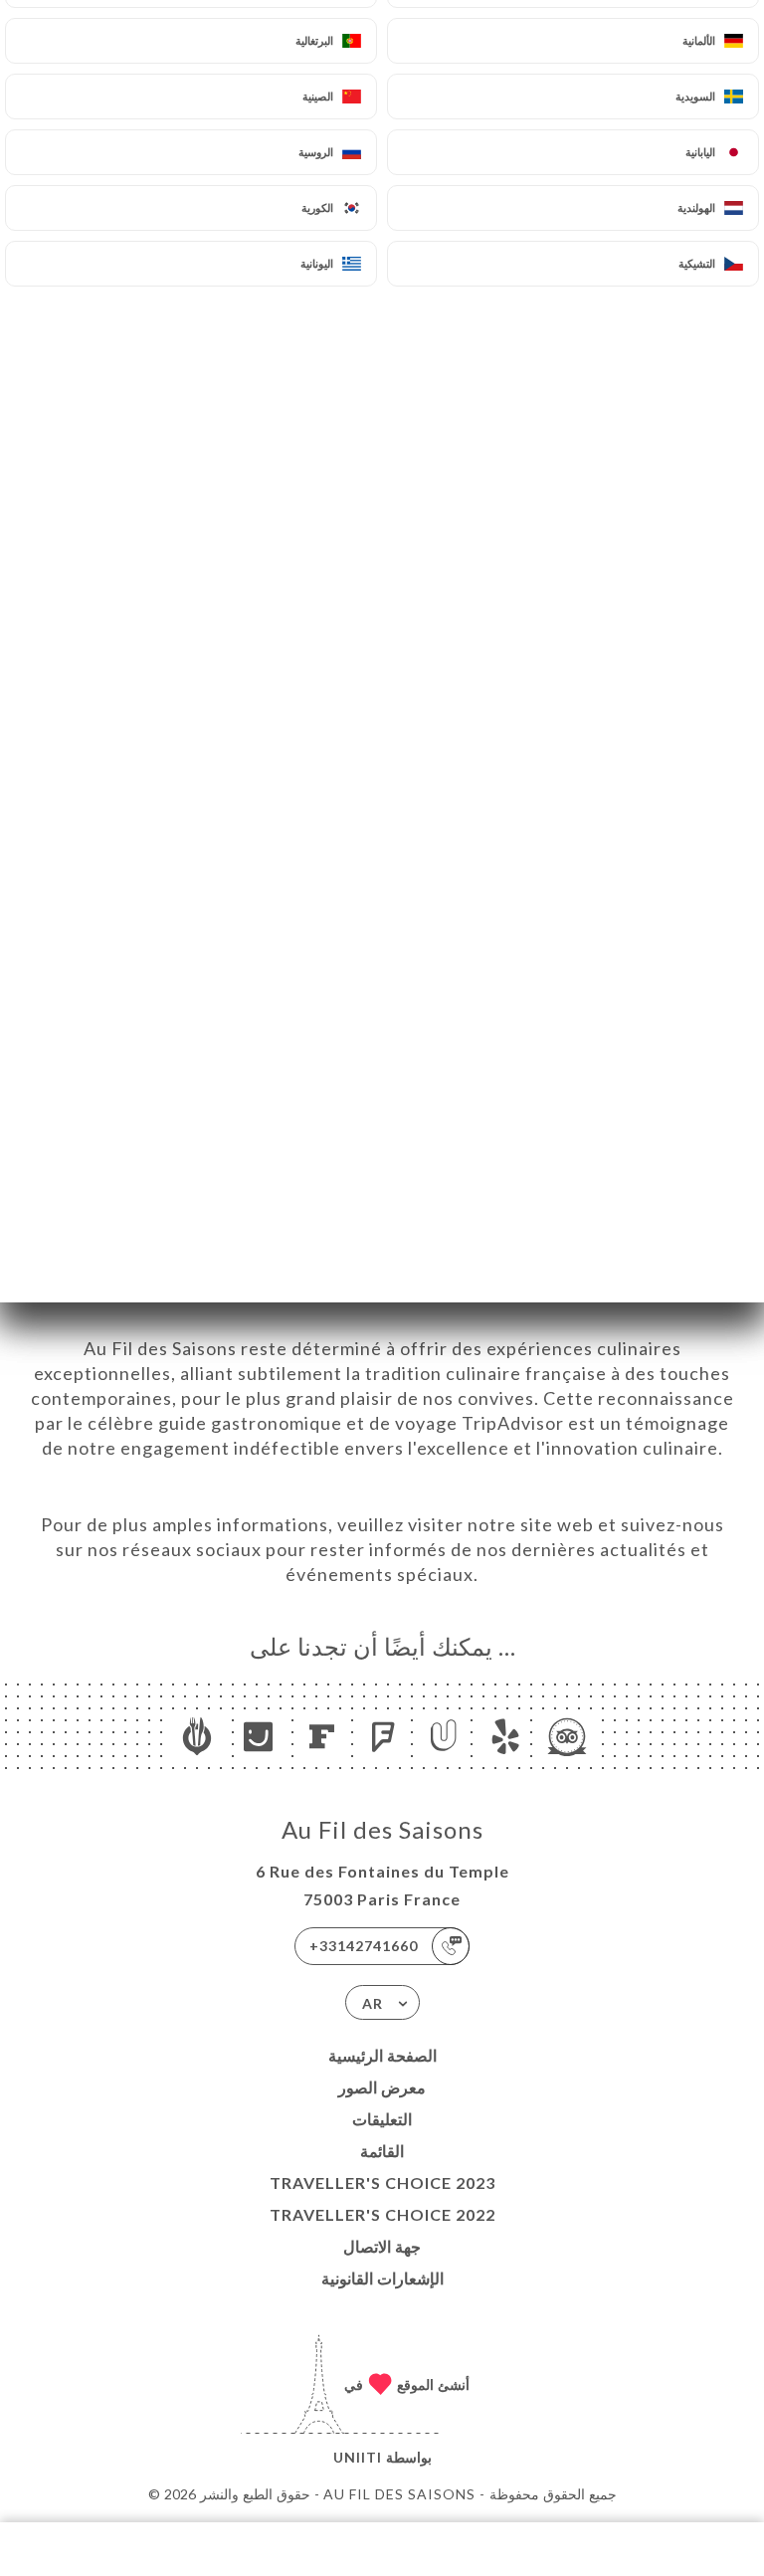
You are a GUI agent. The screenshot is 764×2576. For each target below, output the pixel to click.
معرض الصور (382, 2087)
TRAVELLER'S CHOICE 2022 (382, 2214)
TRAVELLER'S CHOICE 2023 (382, 2182)
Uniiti (358, 2457)
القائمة (382, 2151)
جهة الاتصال (382, 2246)
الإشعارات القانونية (382, 2278)
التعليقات (382, 2119)
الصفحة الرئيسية (382, 2055)
